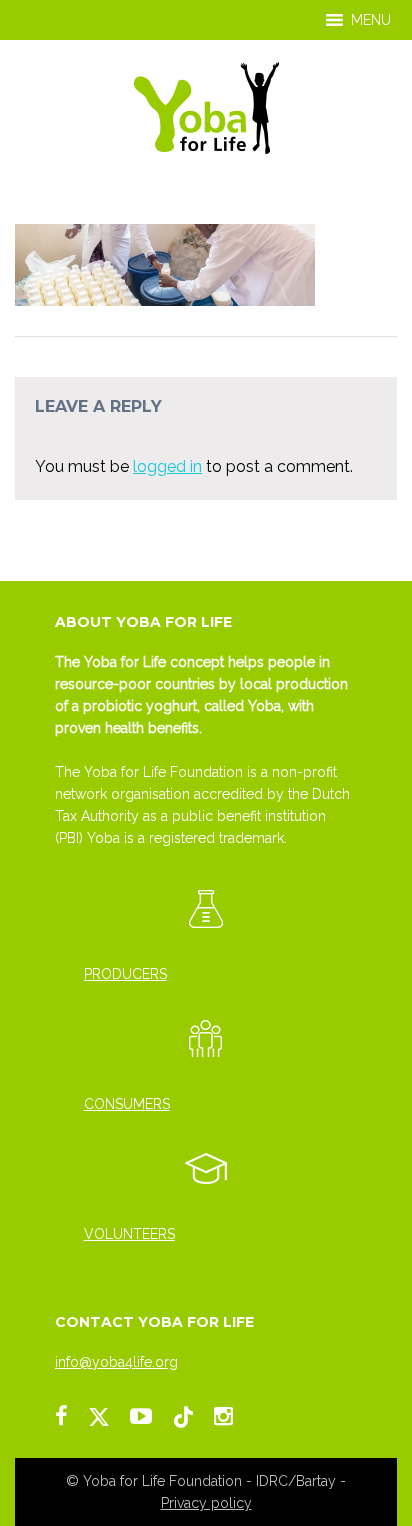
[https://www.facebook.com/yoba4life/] (61, 1416)
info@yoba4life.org (116, 1362)
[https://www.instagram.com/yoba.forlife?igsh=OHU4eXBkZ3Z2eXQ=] (223, 1416)
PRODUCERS (125, 974)
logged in (167, 466)
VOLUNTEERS (129, 1234)
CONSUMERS (127, 1104)
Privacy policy (206, 1503)
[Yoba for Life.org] (206, 106)
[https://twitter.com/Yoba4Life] (99, 1416)
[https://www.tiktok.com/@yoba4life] (183, 1416)
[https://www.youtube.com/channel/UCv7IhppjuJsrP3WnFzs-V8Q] (141, 1416)
